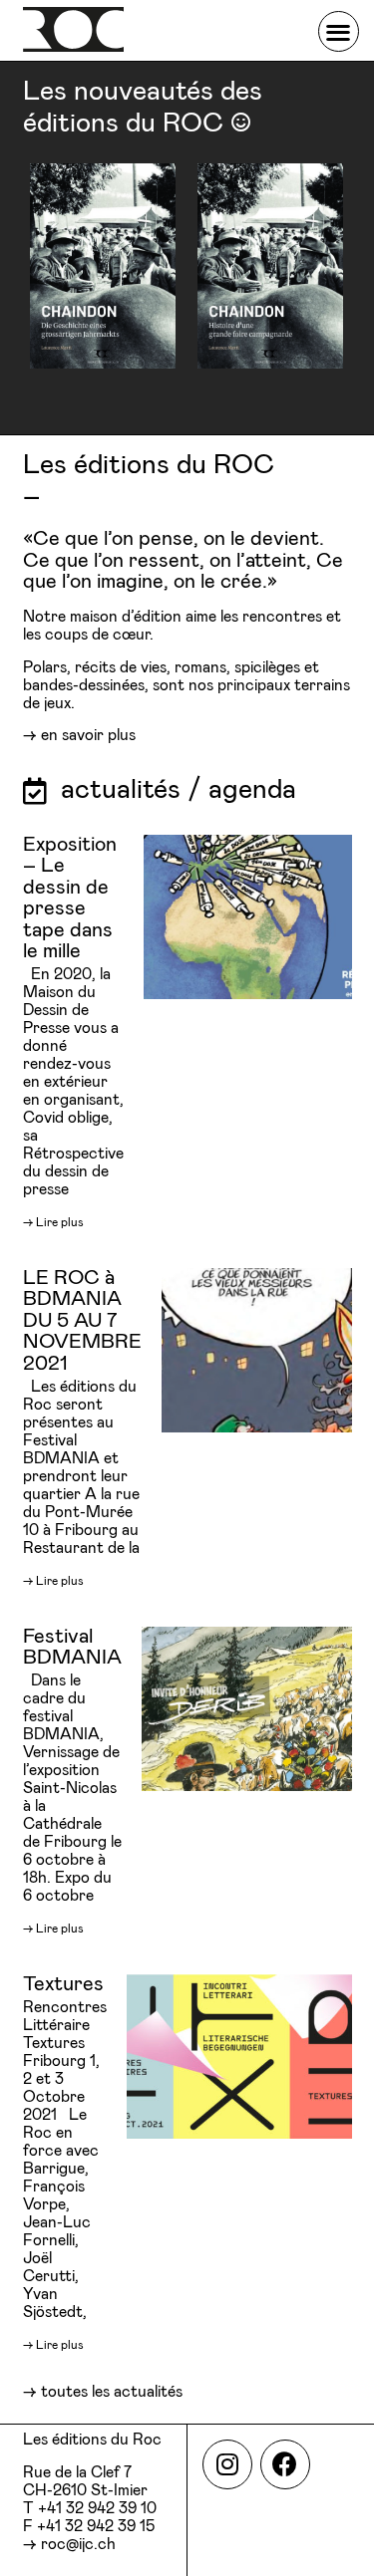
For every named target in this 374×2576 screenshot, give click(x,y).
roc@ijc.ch (78, 2545)
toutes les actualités (112, 2392)
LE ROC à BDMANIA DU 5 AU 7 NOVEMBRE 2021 (82, 1321)
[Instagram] (227, 2464)
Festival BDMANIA (72, 1647)
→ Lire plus (53, 1222)
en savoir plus (88, 736)
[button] (339, 31)
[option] (104, 266)
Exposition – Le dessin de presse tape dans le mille (70, 898)
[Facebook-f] (285, 2464)
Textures (63, 1984)
